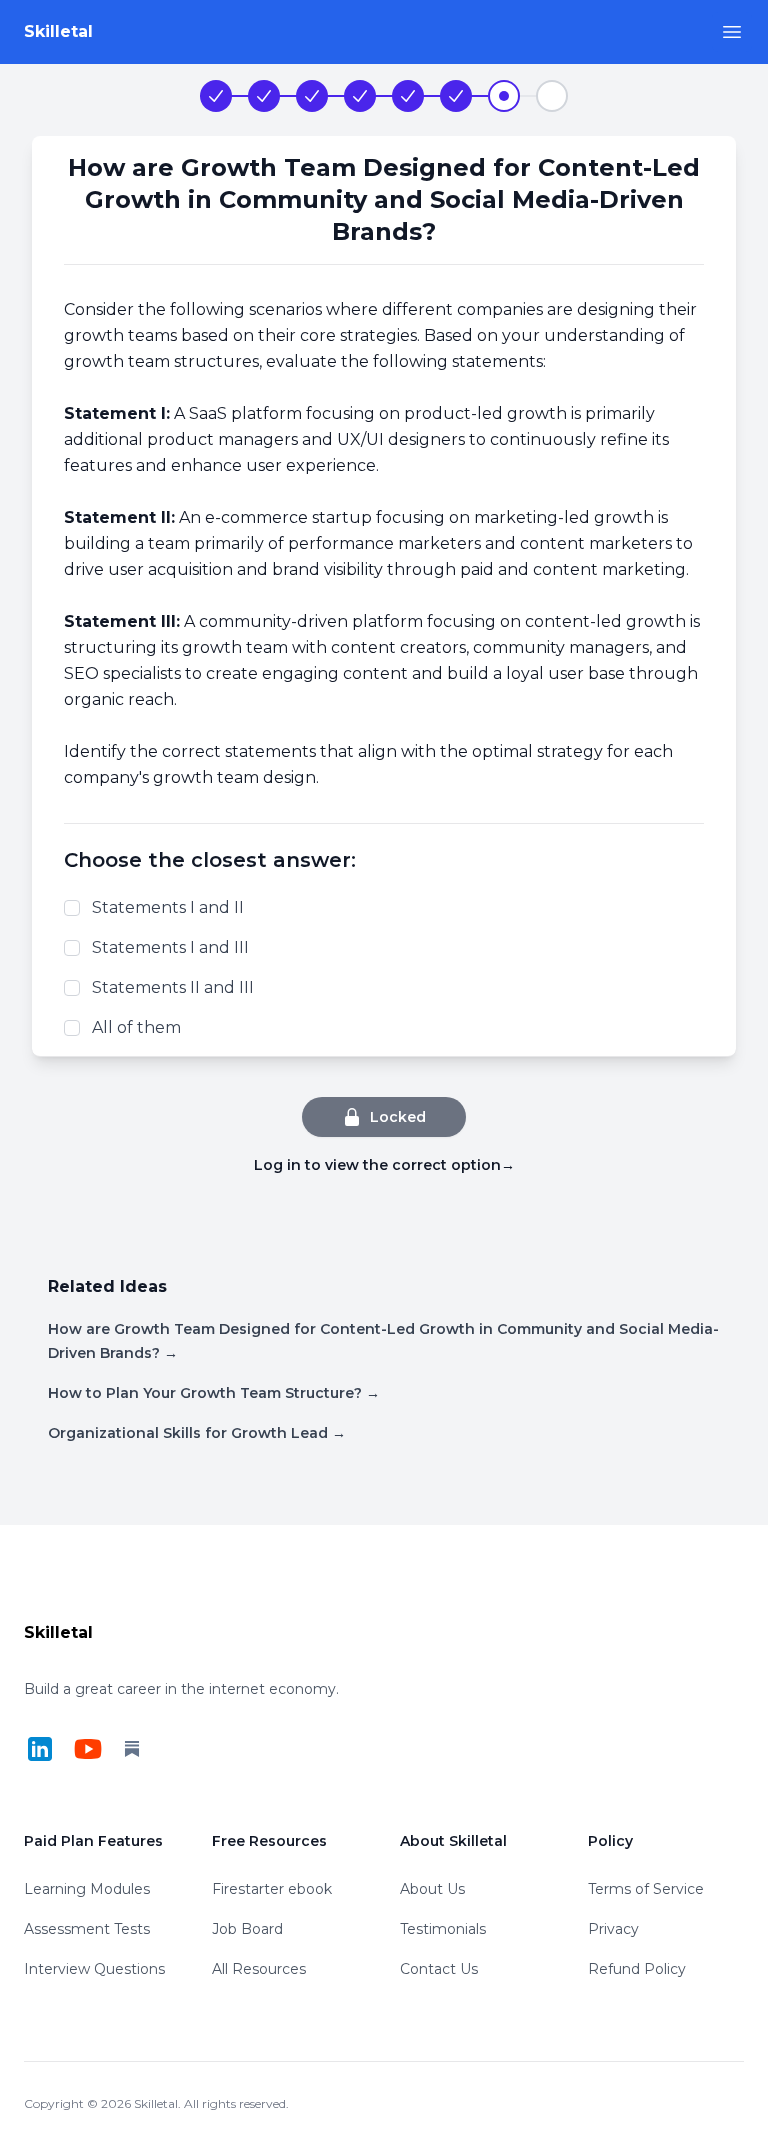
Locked (398, 1117)
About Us (432, 1889)
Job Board (247, 1929)
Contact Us (439, 1969)
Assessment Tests (87, 1929)
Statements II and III (173, 987)
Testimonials (443, 1929)
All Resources (259, 1969)
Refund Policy (637, 1969)
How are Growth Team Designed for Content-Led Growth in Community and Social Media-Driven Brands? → (383, 1341)
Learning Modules (87, 1889)
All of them (136, 1027)
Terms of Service (646, 1889)
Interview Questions (94, 1969)
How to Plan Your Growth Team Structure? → (214, 1393)
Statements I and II (168, 907)
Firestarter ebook (272, 1889)
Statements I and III (170, 947)
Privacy (613, 1929)
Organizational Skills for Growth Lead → (197, 1433)
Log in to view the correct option (384, 1165)
